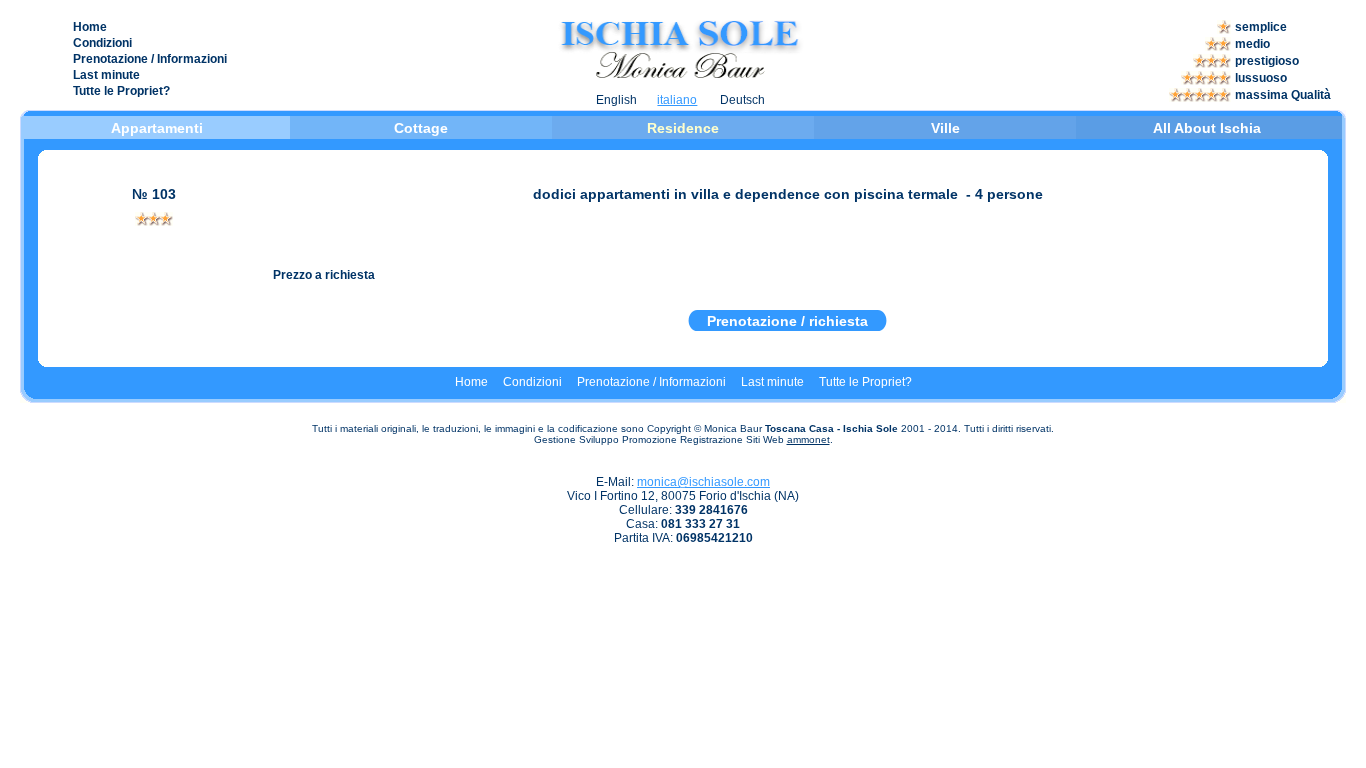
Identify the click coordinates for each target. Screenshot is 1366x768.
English (616, 100)
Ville (945, 128)
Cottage (421, 128)
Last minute (106, 75)
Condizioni (102, 43)
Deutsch (742, 100)
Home (90, 27)
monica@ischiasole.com (703, 482)
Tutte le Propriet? (121, 91)
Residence (683, 128)
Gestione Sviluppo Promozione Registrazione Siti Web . (683, 439)
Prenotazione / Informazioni (150, 59)
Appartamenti (159, 128)
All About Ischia (1207, 128)
